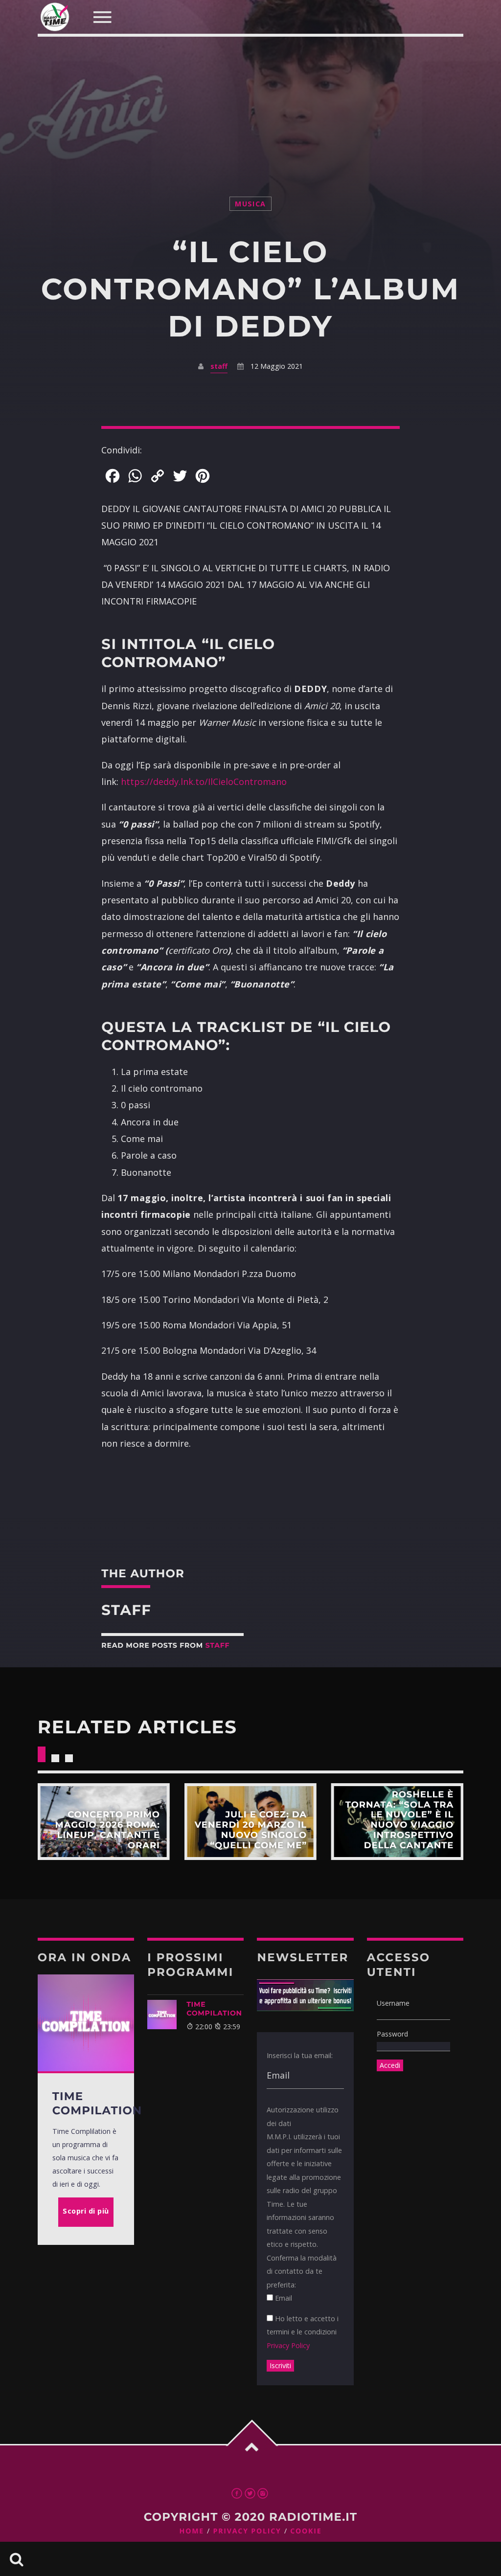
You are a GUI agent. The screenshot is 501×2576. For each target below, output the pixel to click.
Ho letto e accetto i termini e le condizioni (303, 2332)
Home (192, 2531)
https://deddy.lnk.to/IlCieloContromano (204, 782)
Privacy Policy (288, 2345)
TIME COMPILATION (214, 2009)
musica (250, 204)
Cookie (306, 2531)
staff (219, 366)
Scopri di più (104, 1822)
